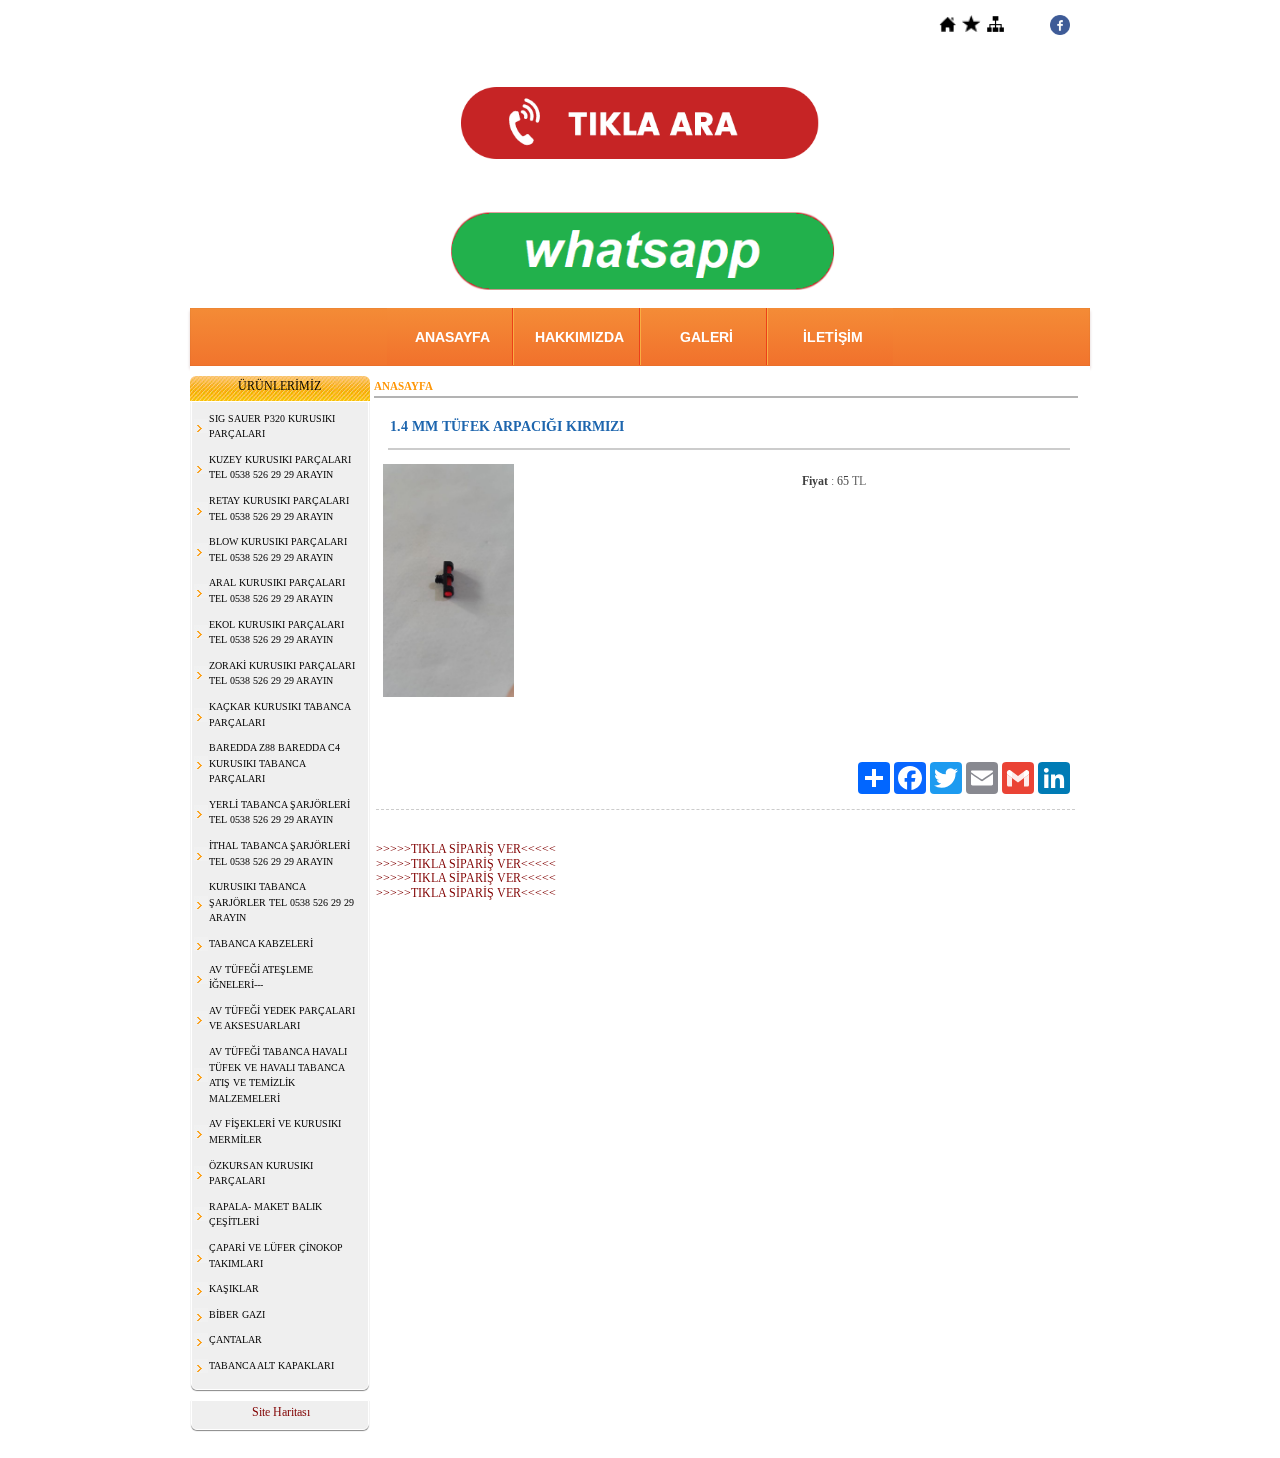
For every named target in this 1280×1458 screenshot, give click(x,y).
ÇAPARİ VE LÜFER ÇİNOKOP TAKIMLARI (276, 1255)
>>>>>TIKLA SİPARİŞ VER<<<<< (466, 849)
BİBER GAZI (237, 1314)
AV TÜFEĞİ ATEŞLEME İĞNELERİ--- (261, 977)
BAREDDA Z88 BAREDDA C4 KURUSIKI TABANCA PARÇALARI (274, 763)
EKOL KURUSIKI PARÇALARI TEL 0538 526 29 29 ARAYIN (276, 632)
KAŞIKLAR (234, 1288)
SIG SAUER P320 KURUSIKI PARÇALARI (272, 426)
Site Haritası (281, 1412)
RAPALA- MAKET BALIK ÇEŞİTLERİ (265, 1214)
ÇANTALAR (235, 1339)
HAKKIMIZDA (579, 337)
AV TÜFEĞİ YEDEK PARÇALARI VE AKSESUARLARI (282, 1018)
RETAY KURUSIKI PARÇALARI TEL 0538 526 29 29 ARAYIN (279, 508)
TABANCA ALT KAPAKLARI (271, 1365)
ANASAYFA (452, 337)
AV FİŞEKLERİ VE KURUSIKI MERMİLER (275, 1131)
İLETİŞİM (833, 337)
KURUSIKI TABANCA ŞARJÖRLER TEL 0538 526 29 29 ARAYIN (281, 902)
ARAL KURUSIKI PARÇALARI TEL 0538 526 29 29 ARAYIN (277, 590)
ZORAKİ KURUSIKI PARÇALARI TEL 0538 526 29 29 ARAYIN (282, 673)
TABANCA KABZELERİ (261, 943)
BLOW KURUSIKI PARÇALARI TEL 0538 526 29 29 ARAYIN (278, 549)
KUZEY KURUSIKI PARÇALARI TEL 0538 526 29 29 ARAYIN (280, 467)
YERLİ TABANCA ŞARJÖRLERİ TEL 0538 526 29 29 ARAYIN (279, 812)
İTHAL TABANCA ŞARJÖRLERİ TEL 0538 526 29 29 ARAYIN (279, 853)
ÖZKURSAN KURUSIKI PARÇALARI (261, 1173)
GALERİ (706, 337)
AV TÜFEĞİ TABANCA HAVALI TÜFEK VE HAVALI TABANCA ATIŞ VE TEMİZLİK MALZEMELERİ (278, 1075)
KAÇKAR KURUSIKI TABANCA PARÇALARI (280, 714)
